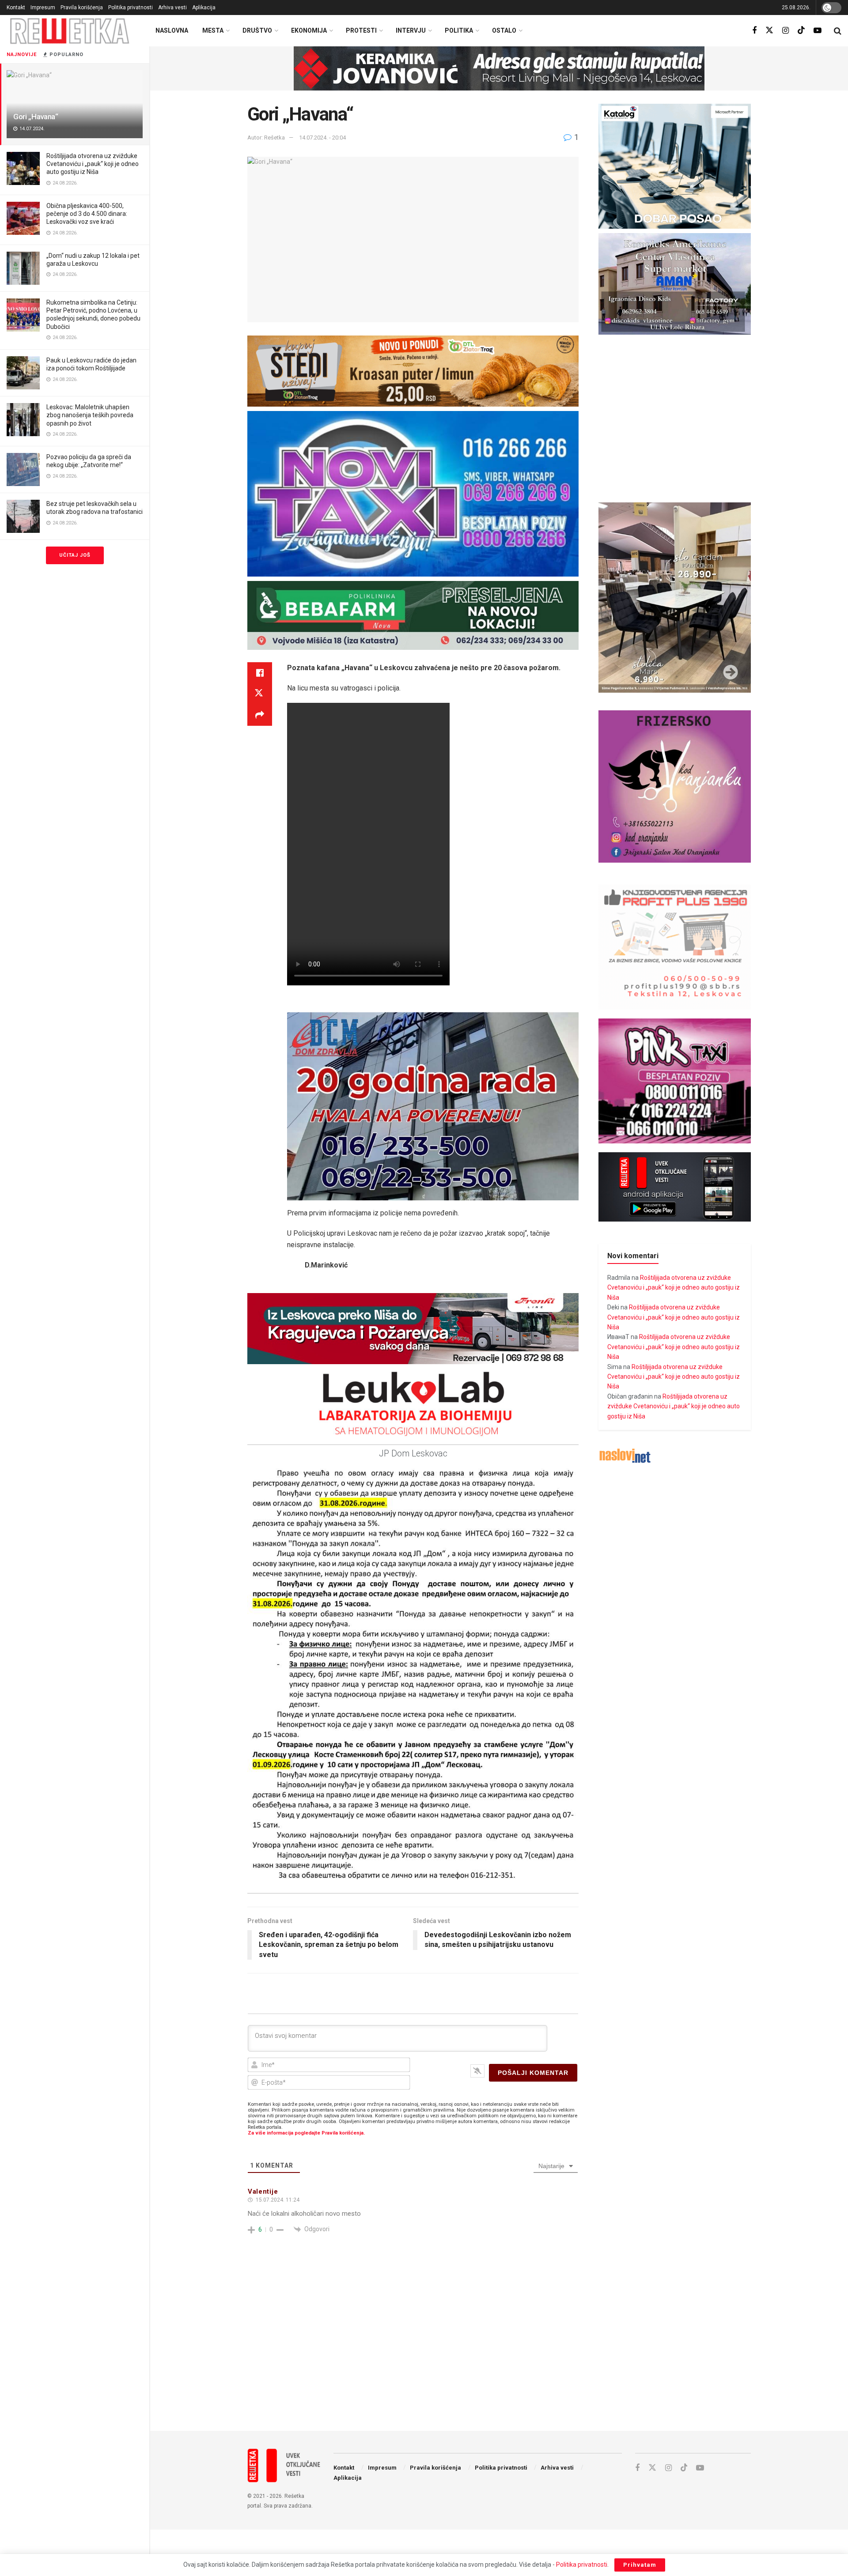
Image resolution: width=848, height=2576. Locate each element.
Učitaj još (75, 555)
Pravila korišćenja (82, 8)
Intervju (411, 30)
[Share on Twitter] (260, 694)
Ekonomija (309, 30)
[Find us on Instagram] (786, 31)
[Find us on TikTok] (801, 30)
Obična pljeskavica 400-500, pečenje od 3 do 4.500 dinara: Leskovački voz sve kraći (87, 214)
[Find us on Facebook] (754, 31)
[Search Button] (838, 31)
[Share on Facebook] (260, 673)
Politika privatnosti (131, 8)
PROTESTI (361, 30)
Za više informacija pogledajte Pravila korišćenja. (306, 2133)
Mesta (213, 30)
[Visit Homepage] (70, 31)
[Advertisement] (499, 2351)
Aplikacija (204, 8)
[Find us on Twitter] (769, 30)
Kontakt (16, 8)
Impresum (43, 8)
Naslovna (172, 30)
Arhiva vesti (172, 8)
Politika (459, 30)
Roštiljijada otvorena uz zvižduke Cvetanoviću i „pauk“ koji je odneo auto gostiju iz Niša (93, 164)
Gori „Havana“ (36, 117)
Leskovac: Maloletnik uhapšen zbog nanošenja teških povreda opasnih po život (90, 415)
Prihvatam (640, 2565)
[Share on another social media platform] (260, 715)
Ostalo (504, 30)
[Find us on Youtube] (818, 31)
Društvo (257, 30)
